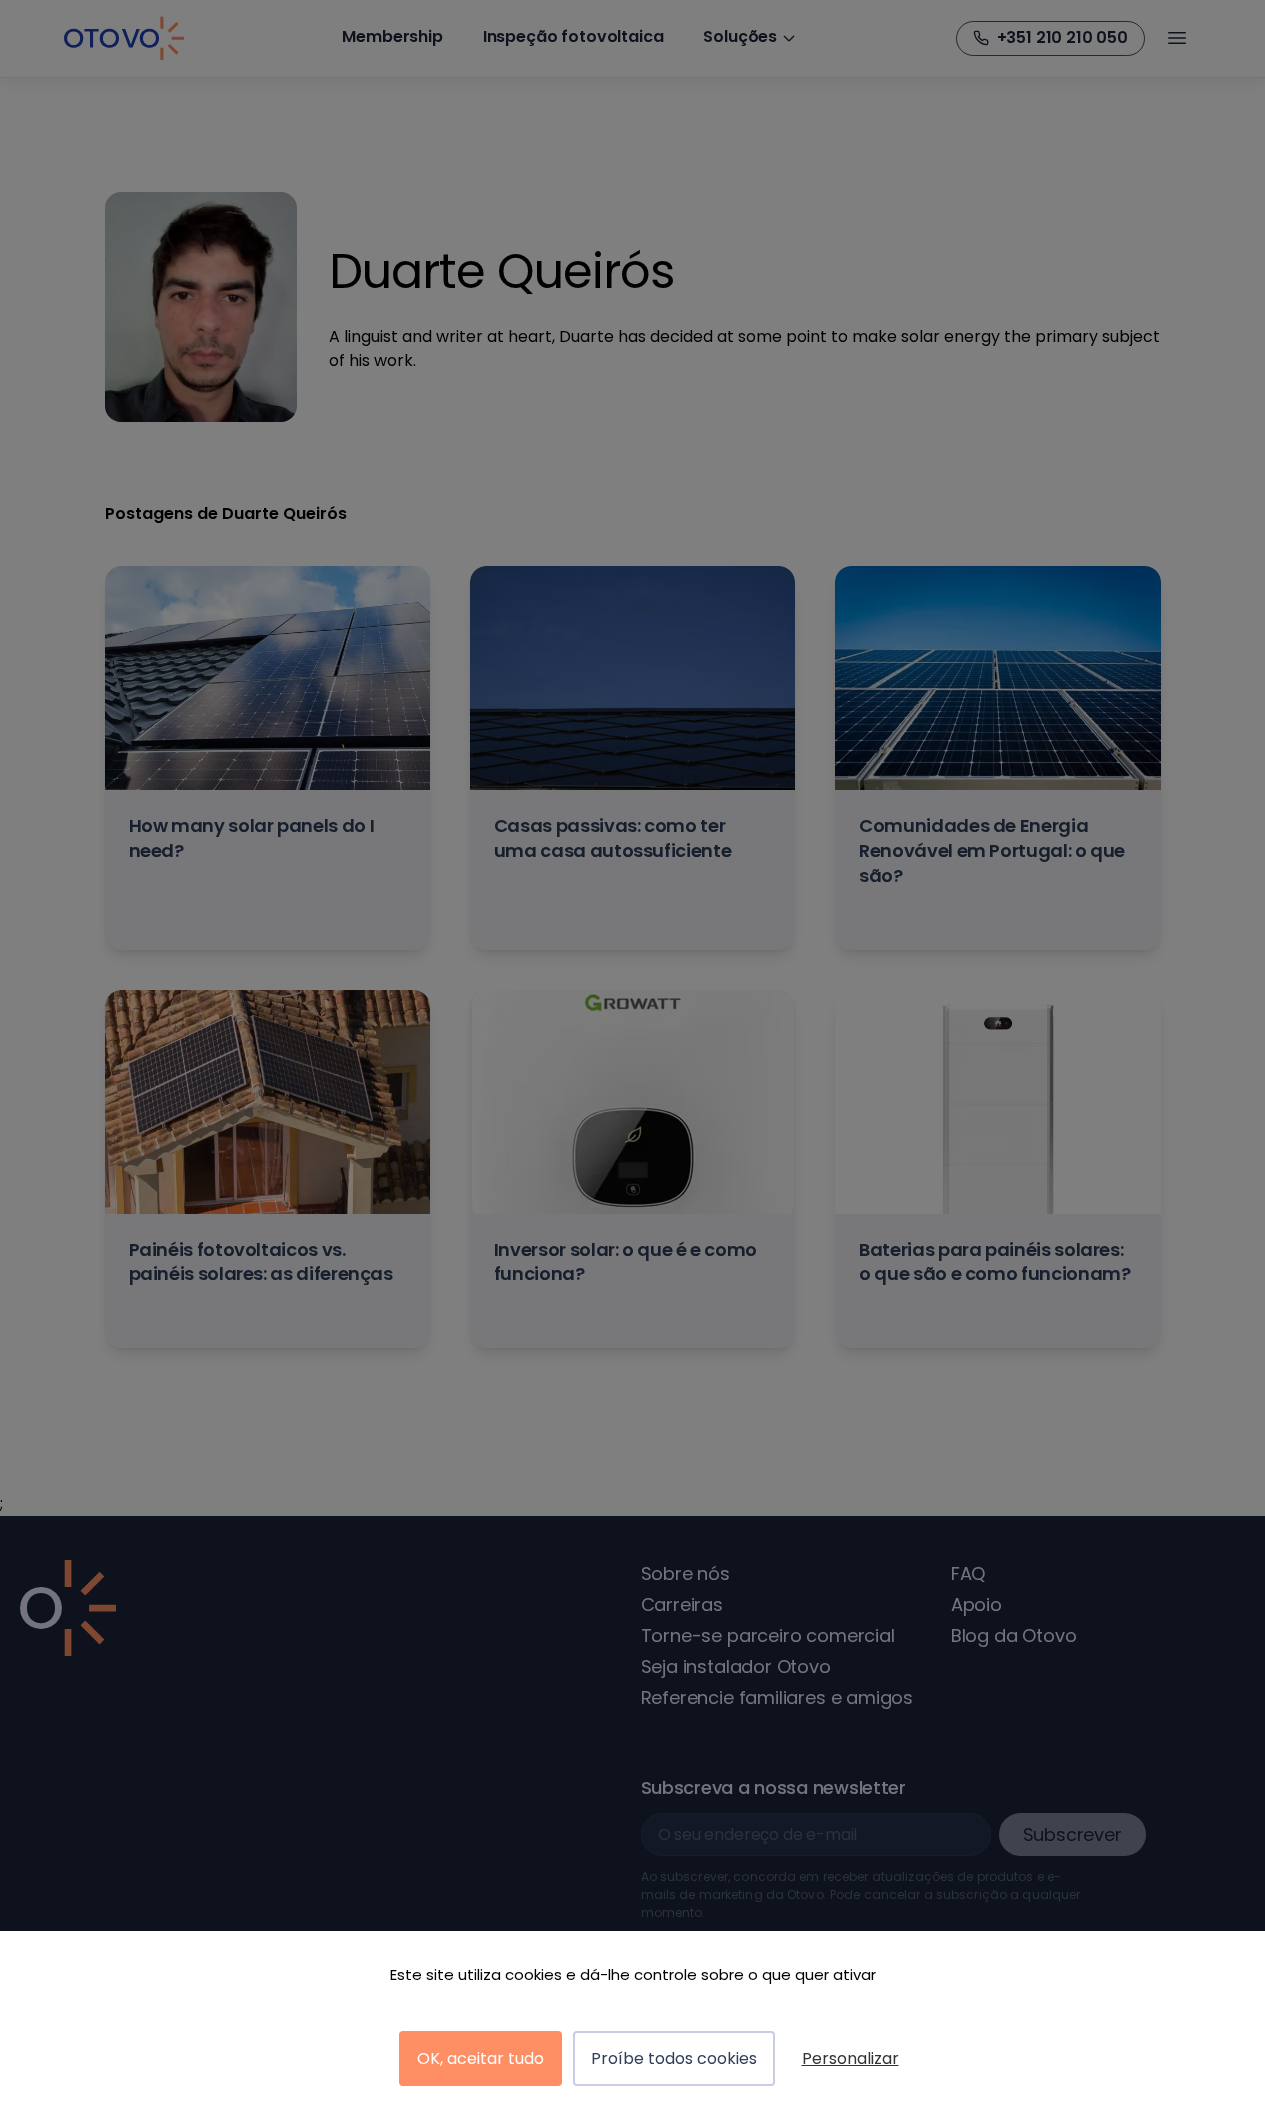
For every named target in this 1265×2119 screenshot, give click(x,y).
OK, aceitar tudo (480, 2058)
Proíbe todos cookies (674, 2058)
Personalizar (850, 2058)
